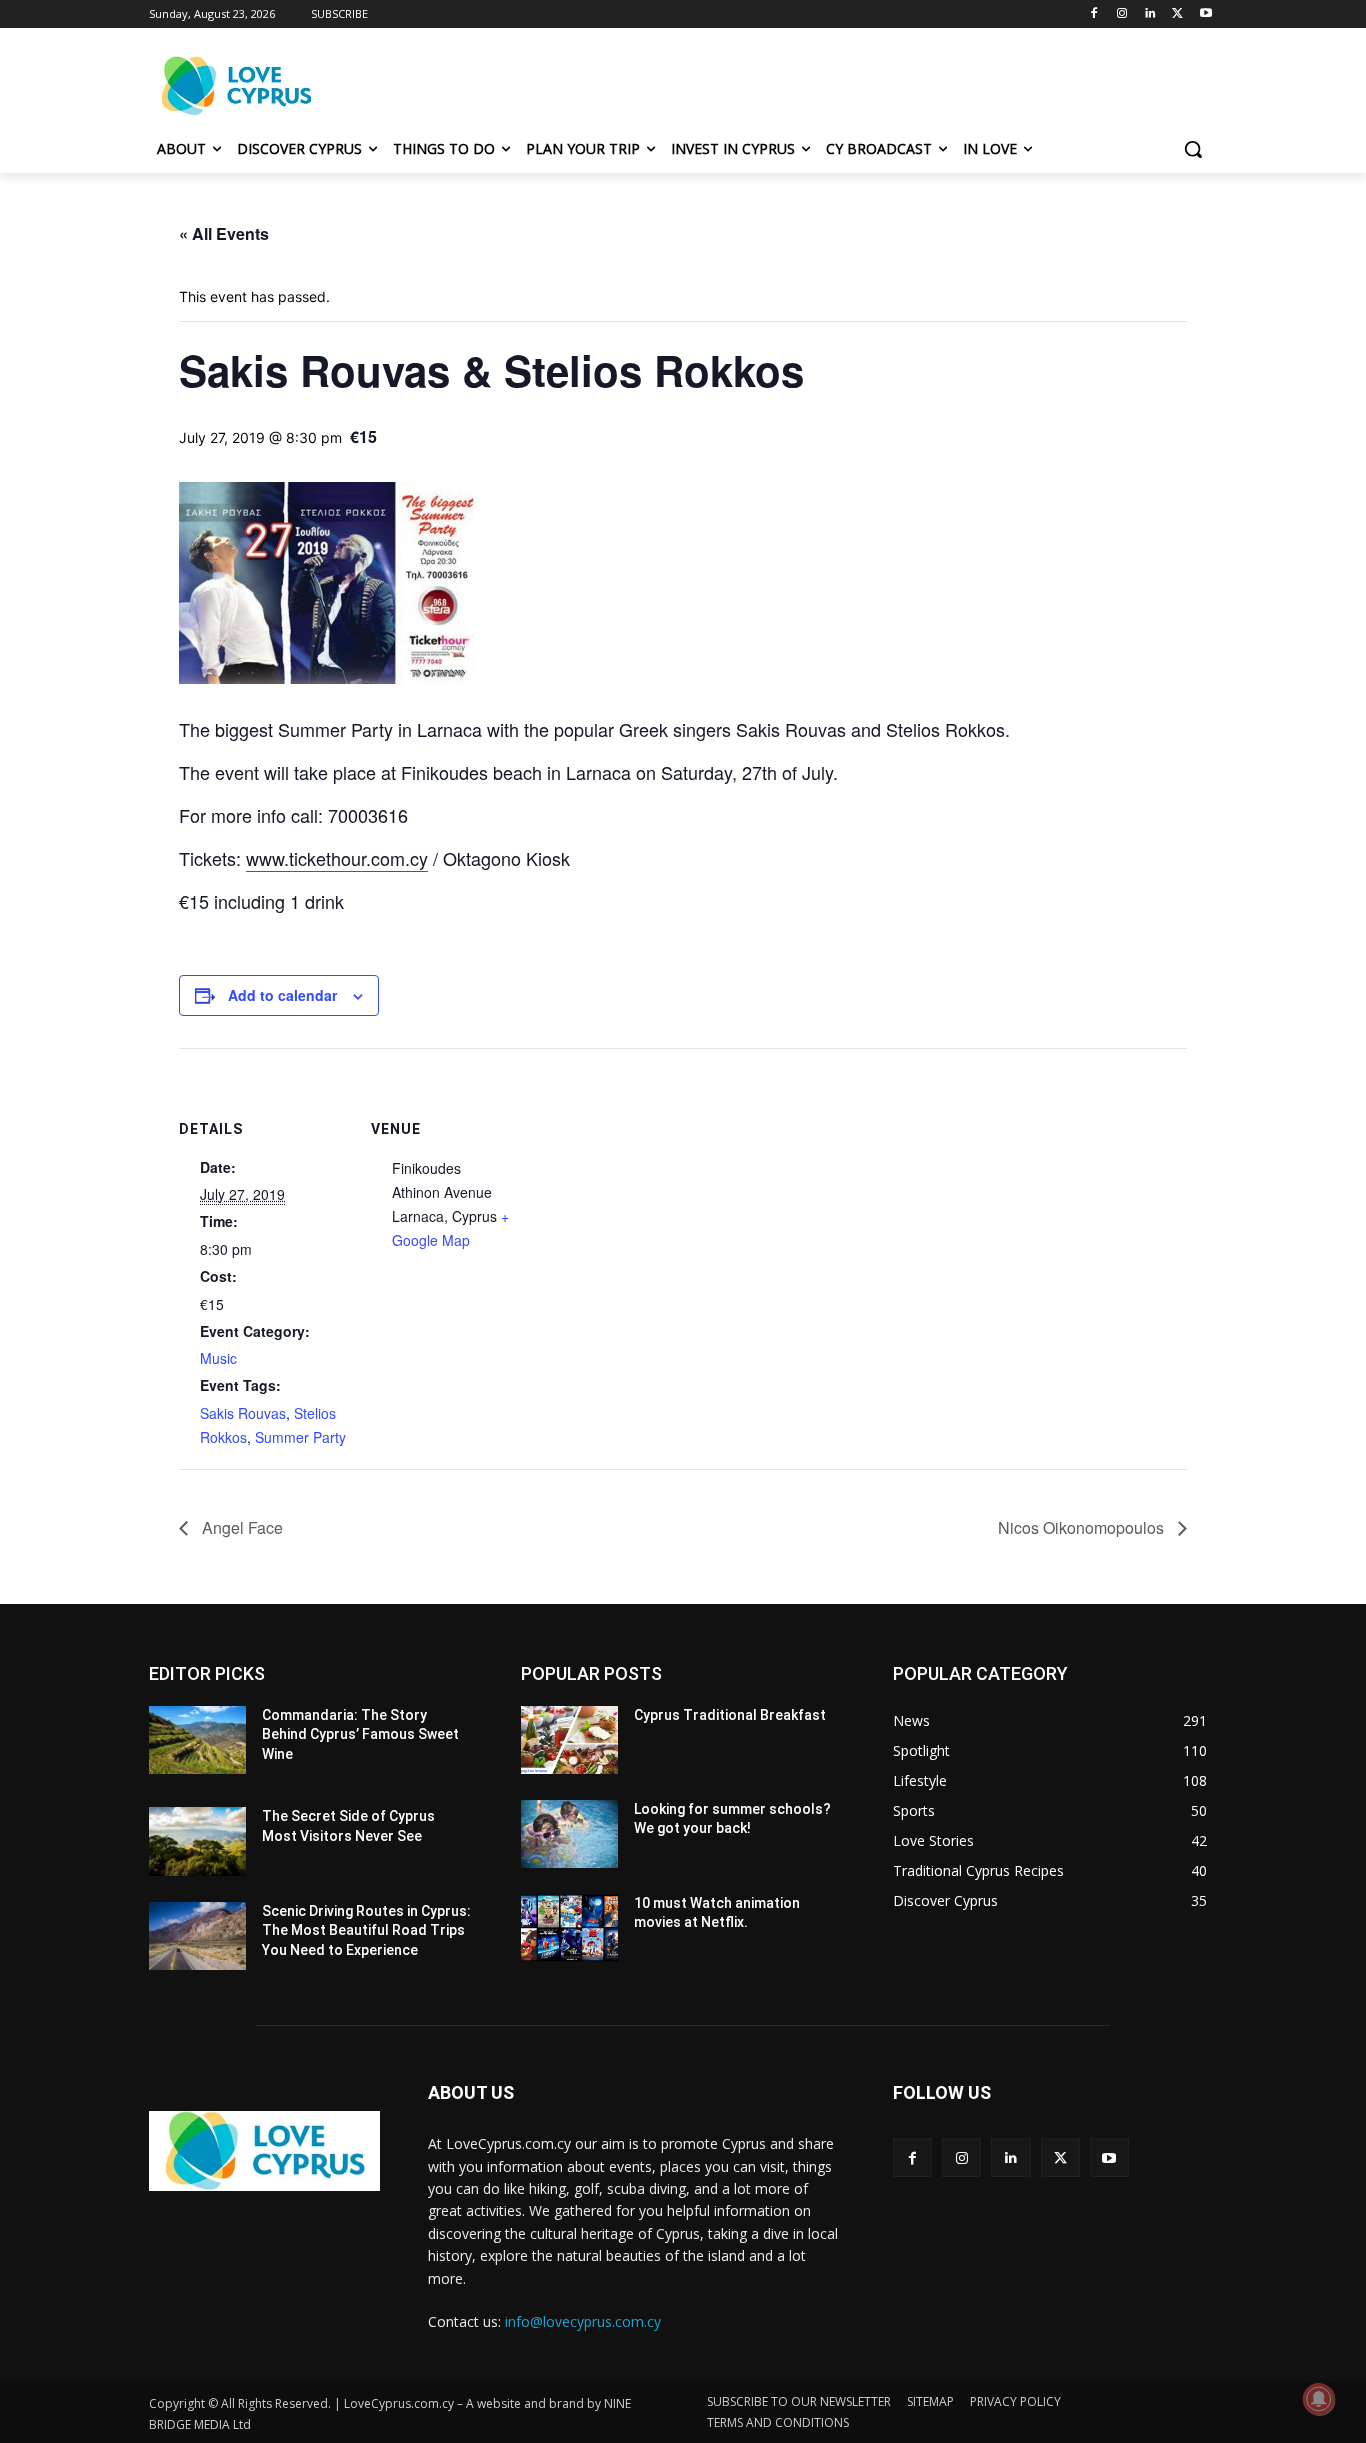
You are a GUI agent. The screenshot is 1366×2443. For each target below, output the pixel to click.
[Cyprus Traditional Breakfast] (569, 1740)
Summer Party (300, 1437)
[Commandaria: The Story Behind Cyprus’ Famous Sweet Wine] (197, 1740)
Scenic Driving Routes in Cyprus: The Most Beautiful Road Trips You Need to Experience (366, 1930)
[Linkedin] (1150, 14)
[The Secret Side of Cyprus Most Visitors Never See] (197, 1841)
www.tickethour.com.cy (337, 858)
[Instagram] (1122, 14)
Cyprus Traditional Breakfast (730, 1715)
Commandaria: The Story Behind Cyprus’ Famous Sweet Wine (360, 1734)
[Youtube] (1205, 14)
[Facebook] (1094, 14)
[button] (1193, 149)
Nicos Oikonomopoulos (1083, 1527)
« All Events (224, 233)
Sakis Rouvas (243, 1413)
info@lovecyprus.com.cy (583, 2321)
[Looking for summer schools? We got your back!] (569, 1834)
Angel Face (240, 1527)
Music (218, 1358)
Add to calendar (282, 995)
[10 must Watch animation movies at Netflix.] (569, 1928)
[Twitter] (1177, 14)
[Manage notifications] (1319, 2399)
